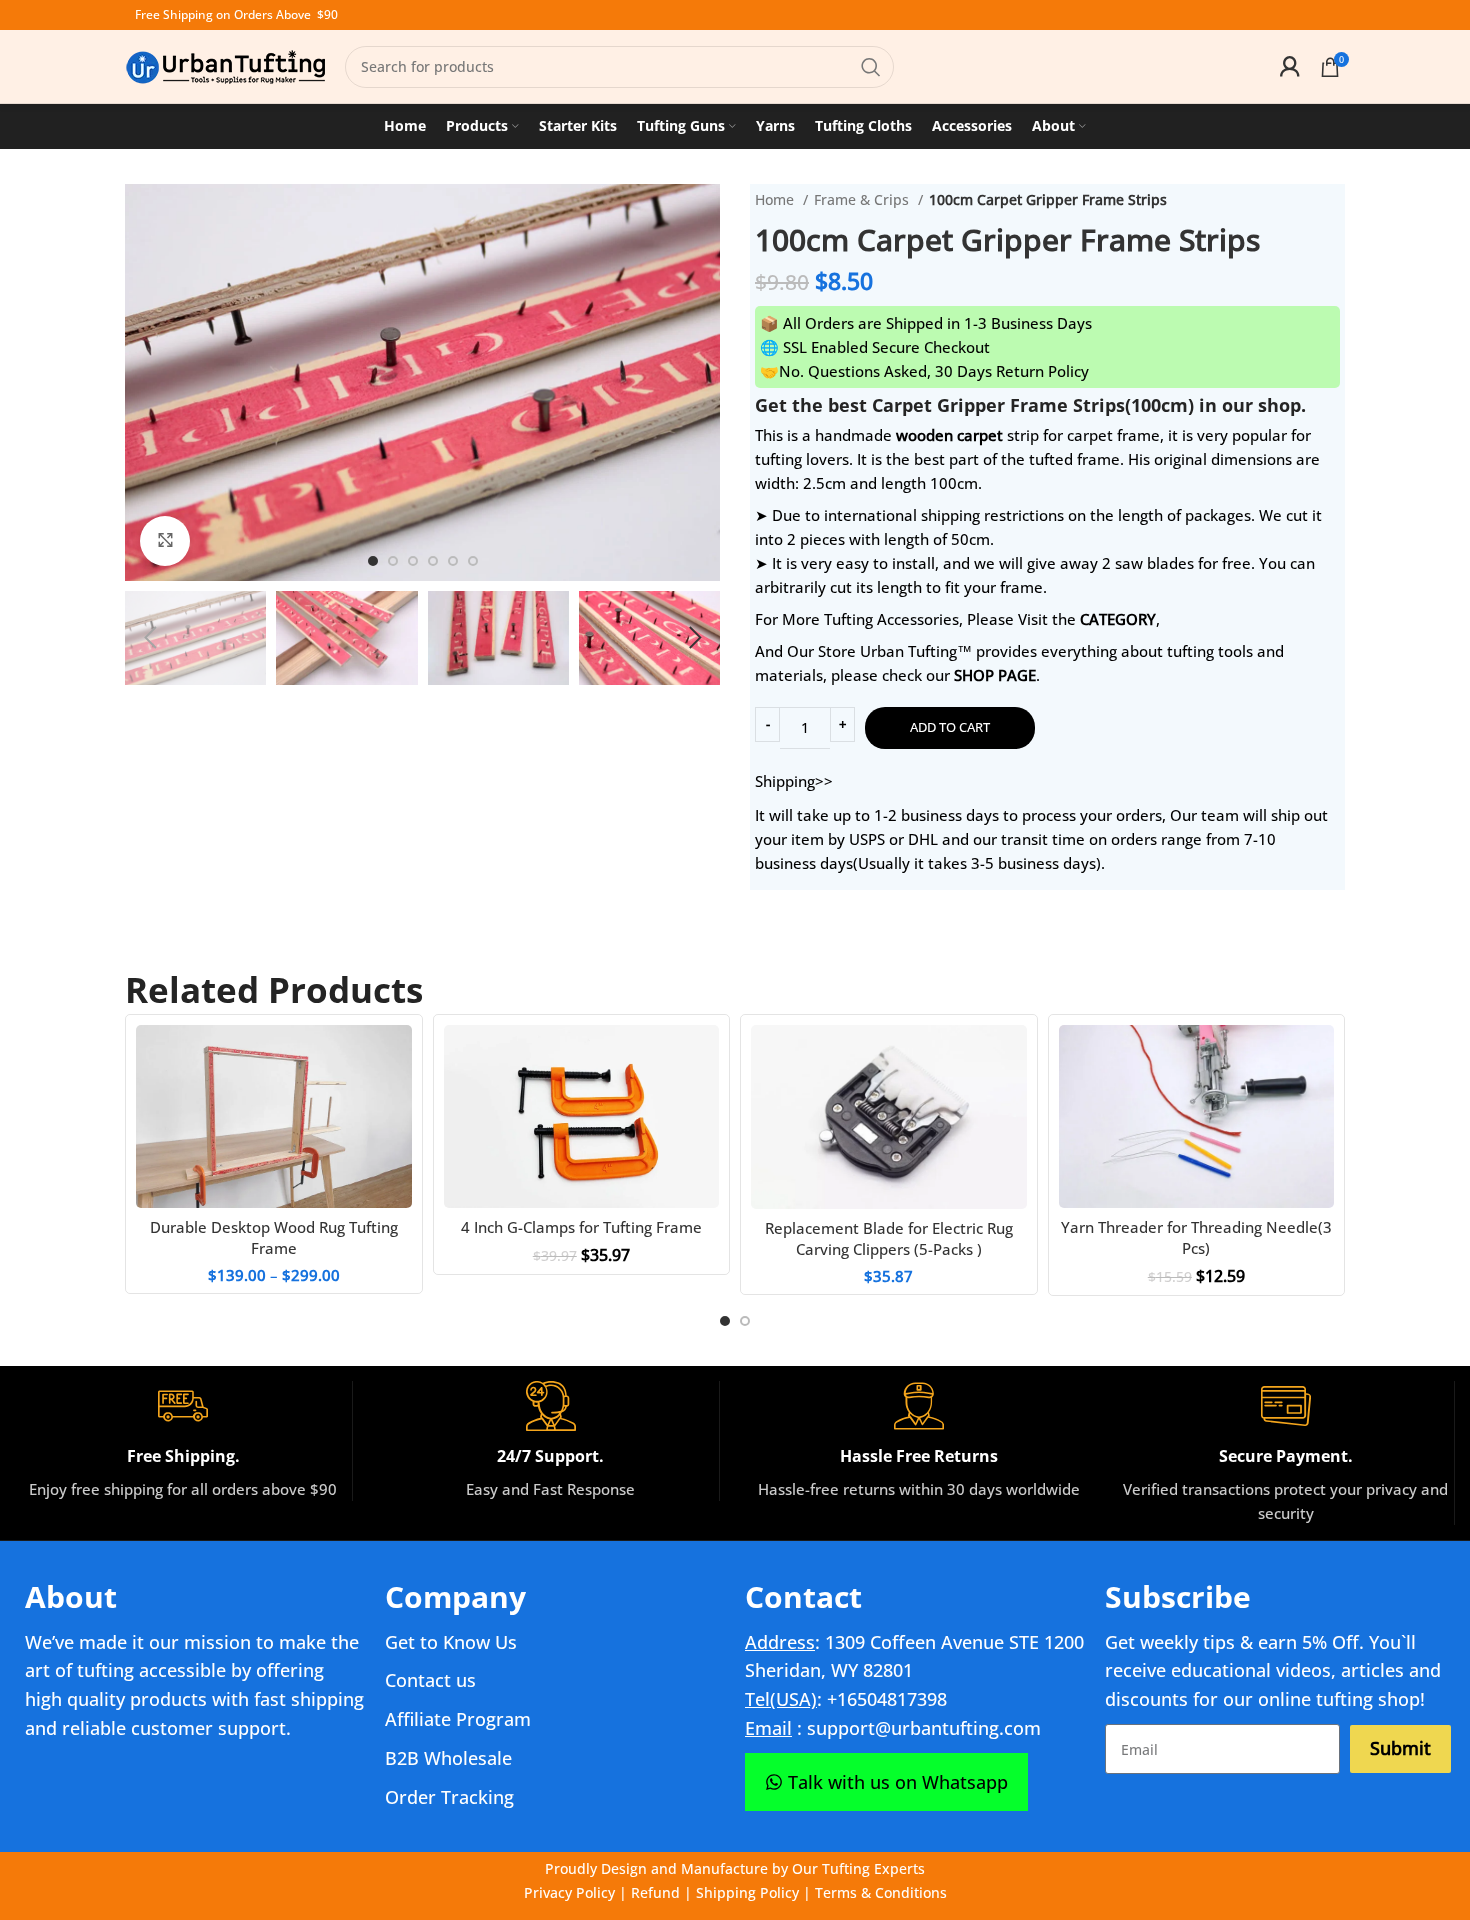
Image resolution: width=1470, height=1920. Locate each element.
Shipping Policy (747, 1892)
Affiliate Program (458, 1719)
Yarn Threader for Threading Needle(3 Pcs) (1196, 1237)
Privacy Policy (569, 1892)
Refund (655, 1892)
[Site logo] (225, 65)
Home (776, 199)
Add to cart (950, 727)
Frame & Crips (863, 199)
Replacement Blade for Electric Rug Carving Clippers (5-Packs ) (889, 1238)
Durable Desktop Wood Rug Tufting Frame (274, 1237)
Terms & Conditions (881, 1892)
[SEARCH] (871, 67)
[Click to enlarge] (165, 541)
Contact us (430, 1680)
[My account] (1290, 67)
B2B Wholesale (448, 1758)
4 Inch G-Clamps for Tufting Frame (581, 1227)
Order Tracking (449, 1797)
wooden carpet (949, 435)
